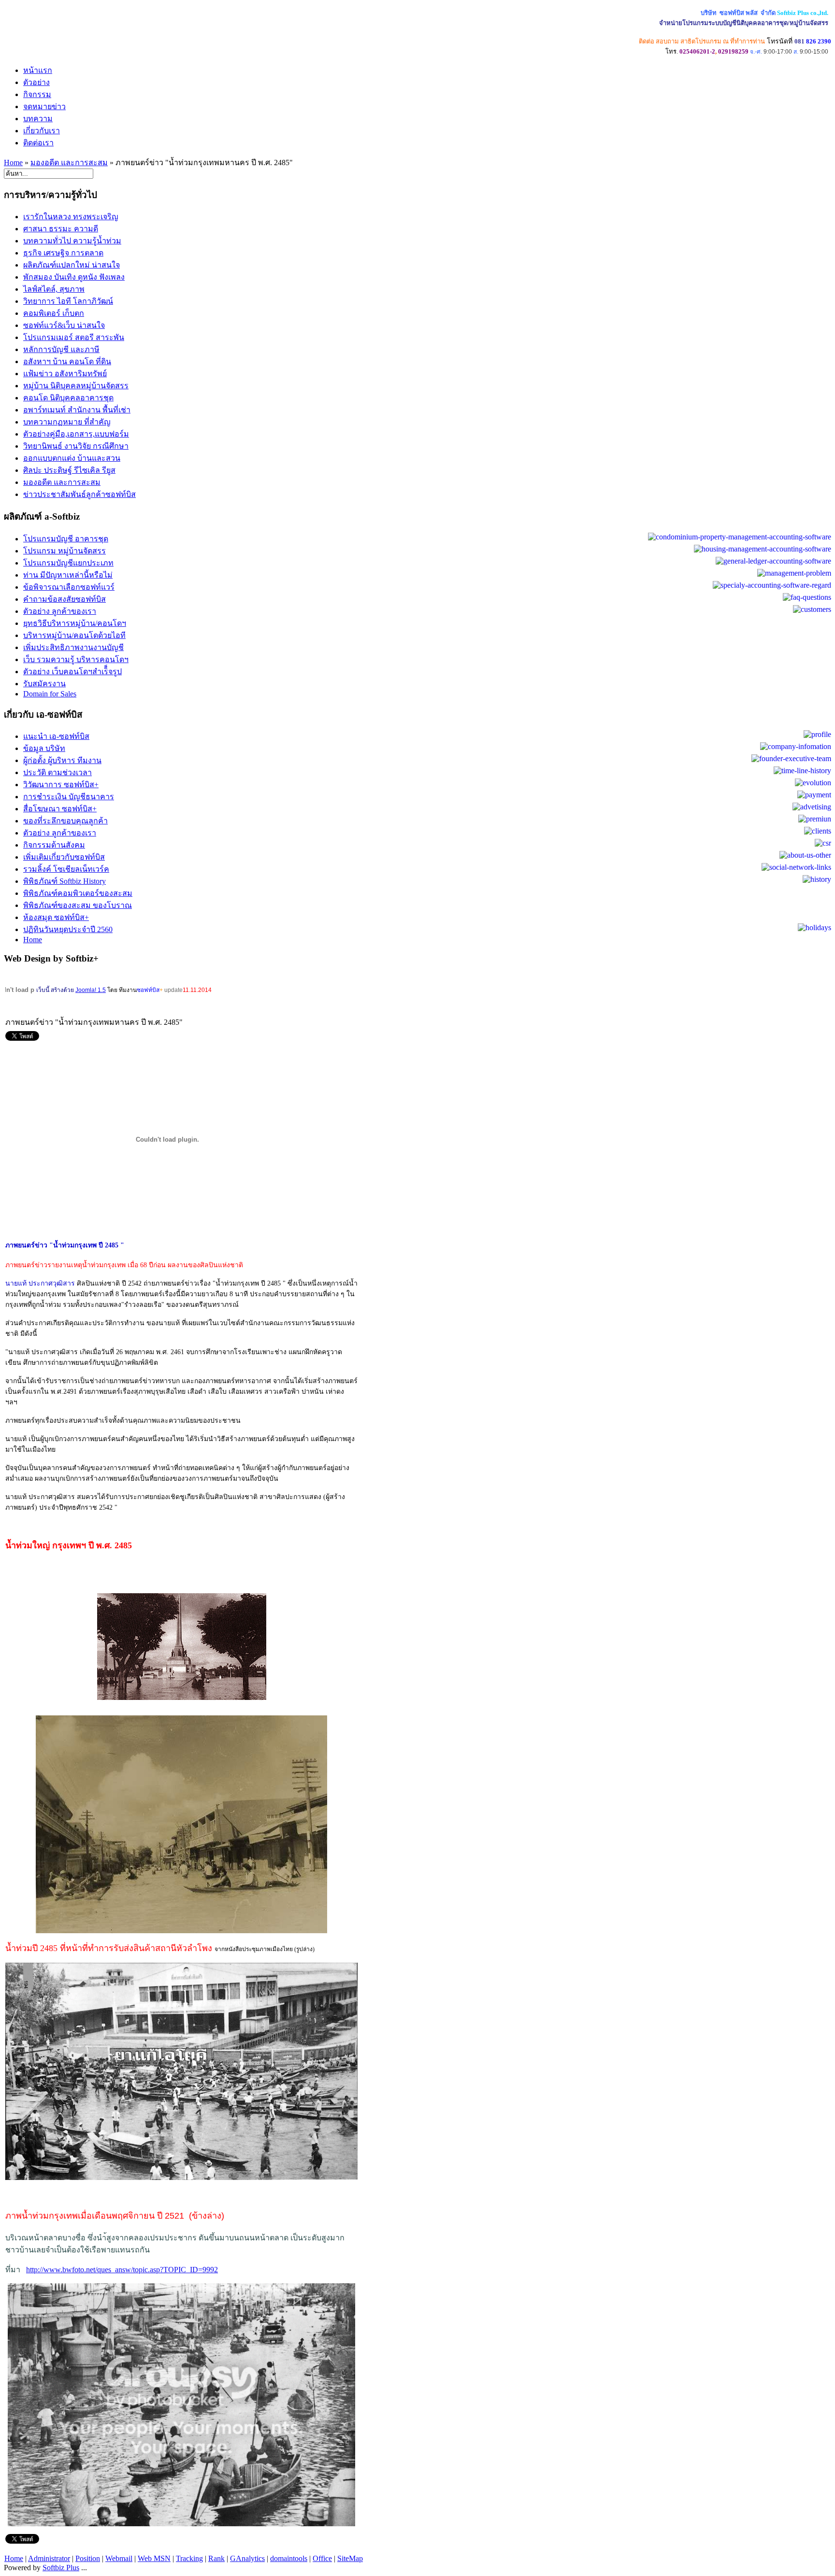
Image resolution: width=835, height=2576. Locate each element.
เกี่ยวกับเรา (42, 131)
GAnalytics (247, 2558)
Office (322, 2558)
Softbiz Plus (61, 2568)
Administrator (49, 2558)
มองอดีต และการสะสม (69, 163)
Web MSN (154, 2558)
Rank (216, 2558)
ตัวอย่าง (36, 82)
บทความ (38, 119)
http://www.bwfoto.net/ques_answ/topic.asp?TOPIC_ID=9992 (122, 2270)
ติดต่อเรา (38, 143)
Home (13, 163)
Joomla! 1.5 (91, 990)
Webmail (119, 2558)
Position (88, 2558)
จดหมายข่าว (44, 106)
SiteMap (350, 2558)
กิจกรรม (37, 94)
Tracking (189, 2558)
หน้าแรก (38, 70)
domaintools (289, 2558)
